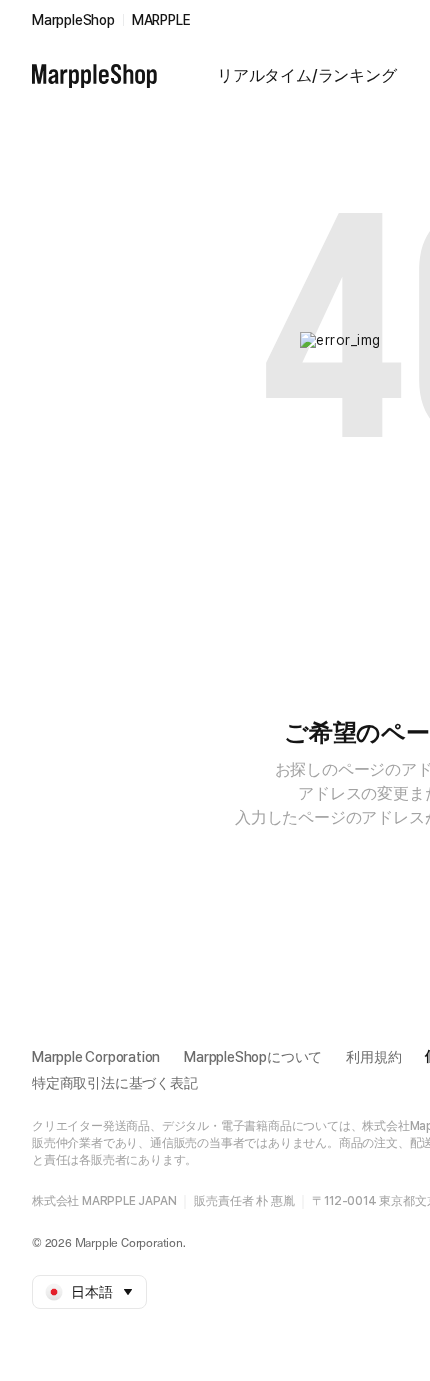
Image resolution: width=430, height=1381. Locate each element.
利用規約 (373, 1057)
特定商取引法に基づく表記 (115, 1083)
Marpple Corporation (96, 1057)
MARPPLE (161, 20)
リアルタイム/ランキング (307, 75)
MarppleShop (73, 20)
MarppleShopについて (253, 1057)
